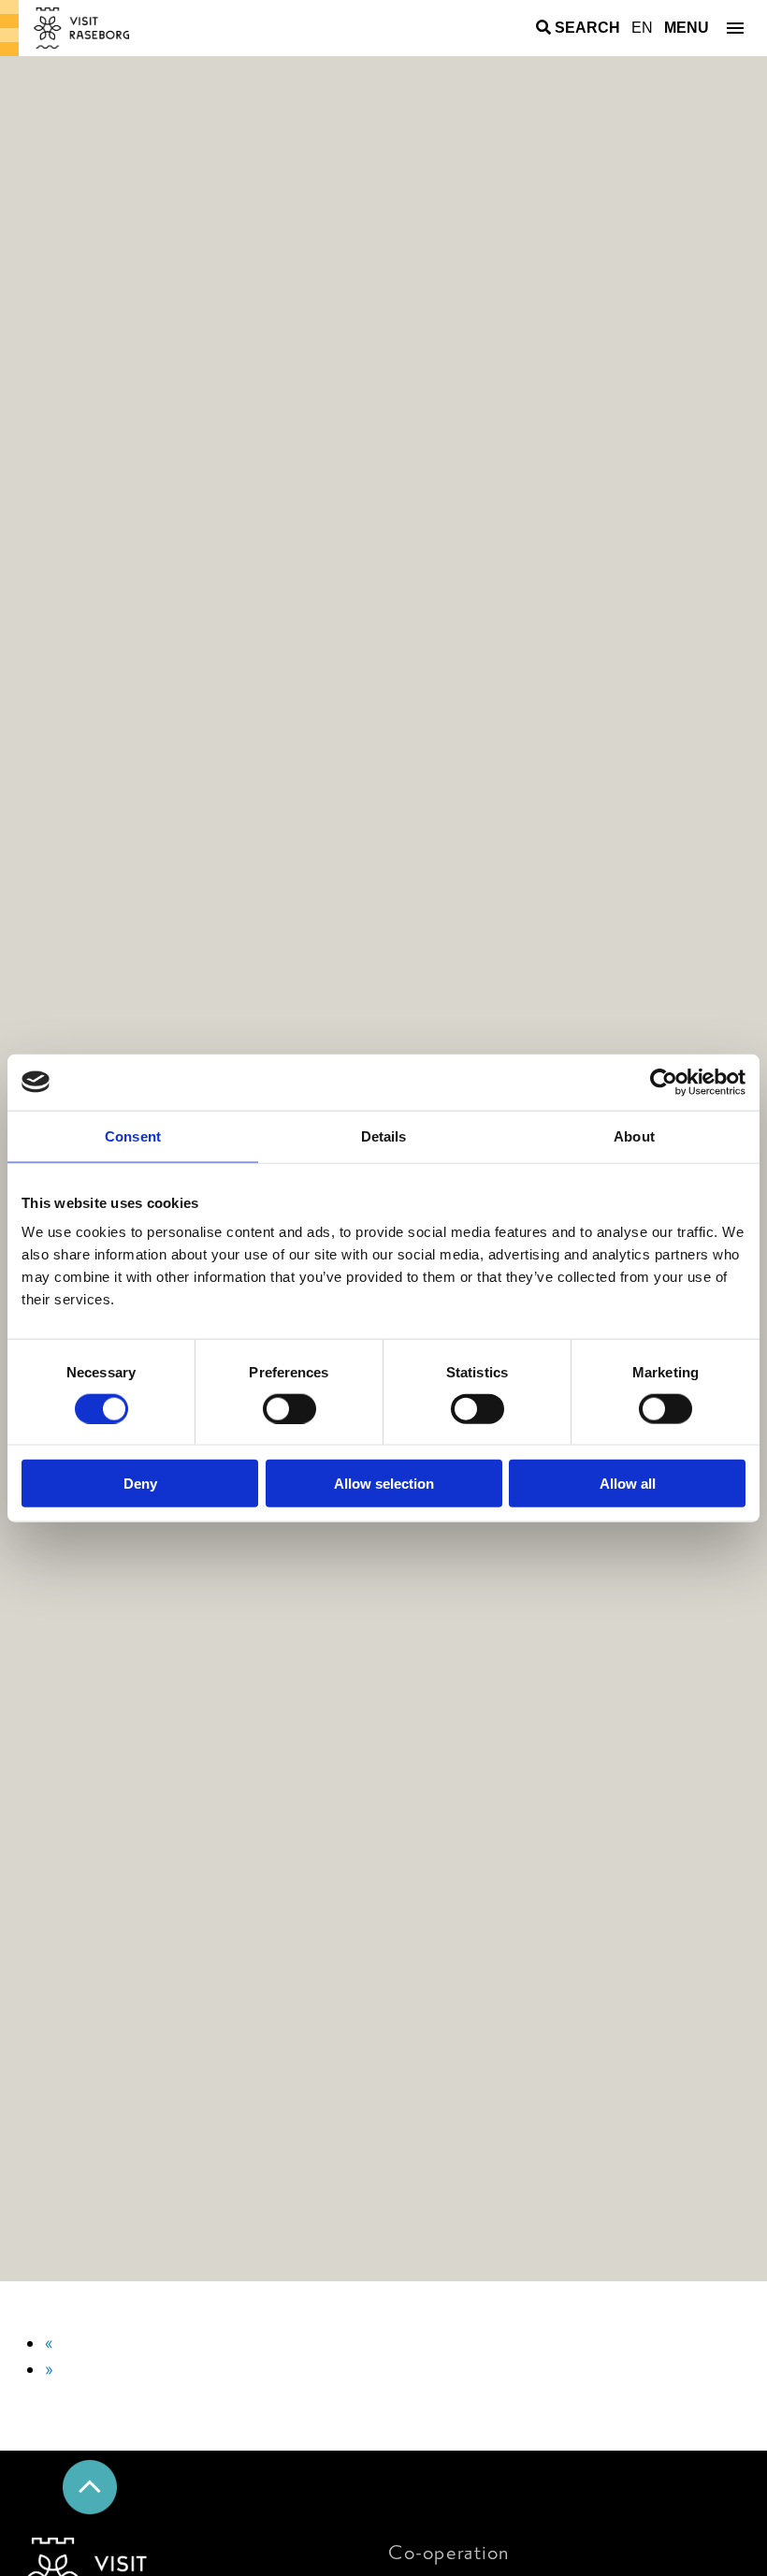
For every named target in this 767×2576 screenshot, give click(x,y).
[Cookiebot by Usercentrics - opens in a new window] (664, 1082)
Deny (140, 1484)
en (642, 28)
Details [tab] (384, 1135)
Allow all (628, 1484)
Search (587, 28)
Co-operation (449, 2553)
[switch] (289, 1408)
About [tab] (634, 1135)
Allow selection (384, 1484)
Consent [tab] (133, 1135)
